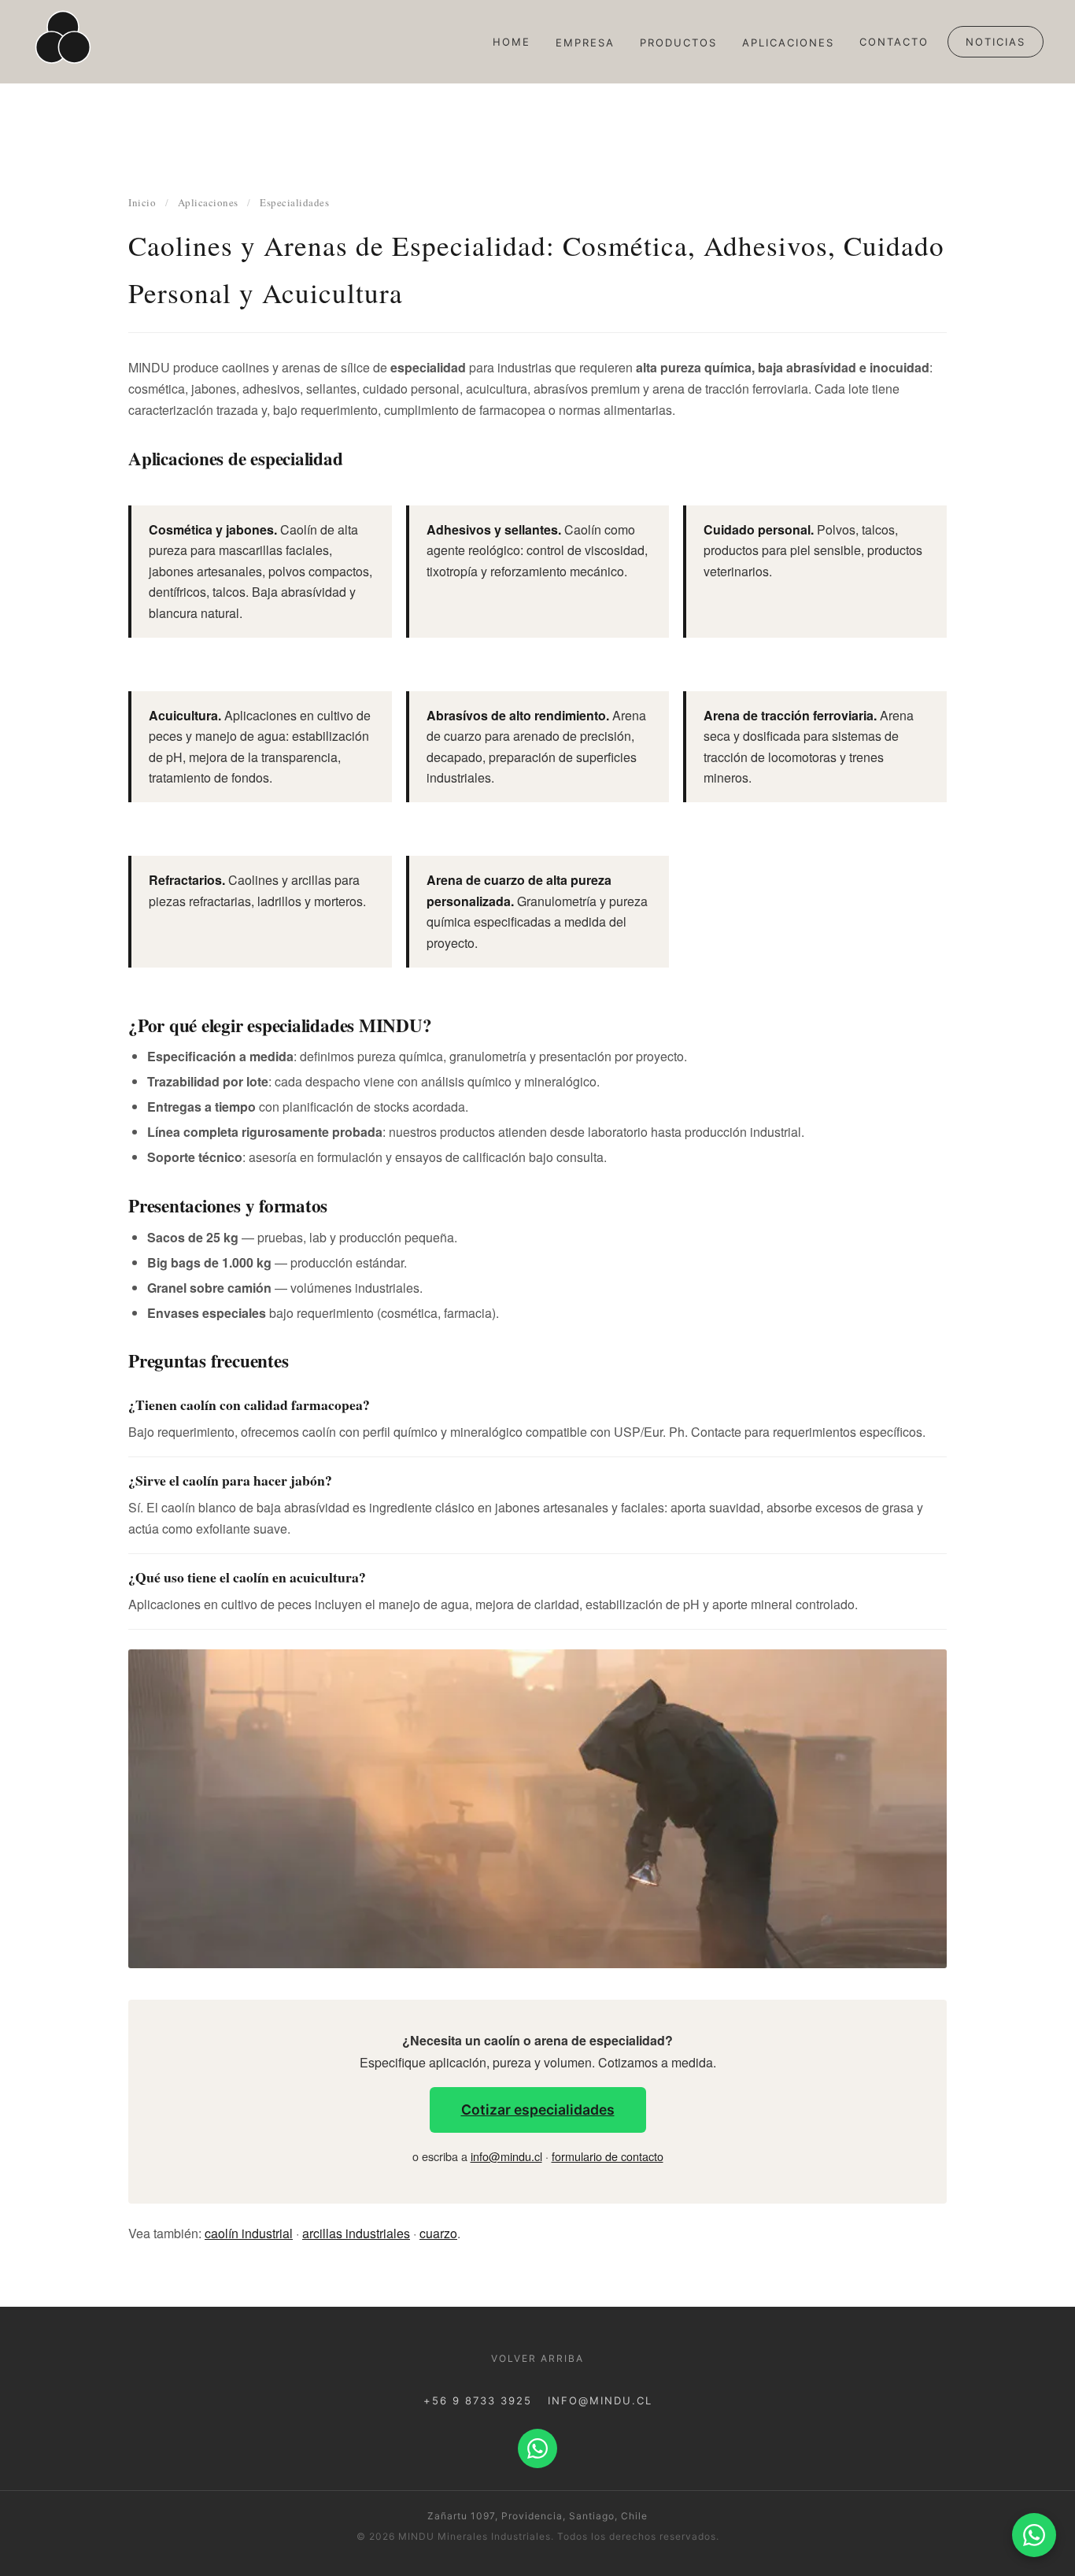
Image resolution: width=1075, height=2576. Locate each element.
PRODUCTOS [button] (678, 43)
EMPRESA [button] (585, 43)
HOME (512, 42)
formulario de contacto (608, 2156)
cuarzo (438, 2233)
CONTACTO (894, 42)
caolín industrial (249, 2233)
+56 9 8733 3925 (478, 2400)
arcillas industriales (356, 2233)
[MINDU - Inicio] (63, 42)
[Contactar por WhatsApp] (1034, 2535)
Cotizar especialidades (538, 2110)
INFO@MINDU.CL (600, 2400)
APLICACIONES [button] (788, 43)
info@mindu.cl (506, 2156)
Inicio (142, 202)
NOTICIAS (996, 42)
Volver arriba (537, 2358)
